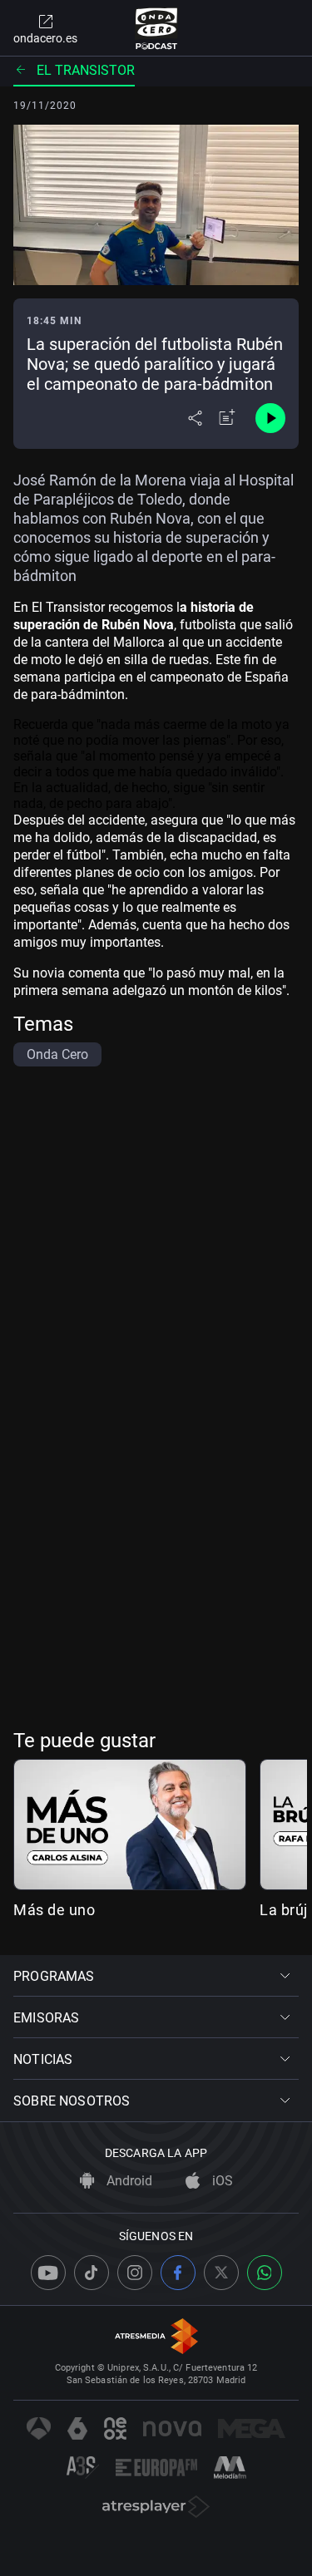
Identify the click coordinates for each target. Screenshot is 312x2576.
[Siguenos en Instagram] (135, 2273)
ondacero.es (45, 38)
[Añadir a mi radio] (227, 418)
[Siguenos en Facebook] (178, 2273)
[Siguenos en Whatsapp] (265, 2273)
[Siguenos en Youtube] (48, 2273)
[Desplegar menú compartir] (195, 418)
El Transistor (86, 70)
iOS (221, 2181)
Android (128, 2181)
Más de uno (54, 1910)
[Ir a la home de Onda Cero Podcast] (156, 28)
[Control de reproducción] (270, 418)
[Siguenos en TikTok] (92, 2273)
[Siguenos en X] (221, 2273)
